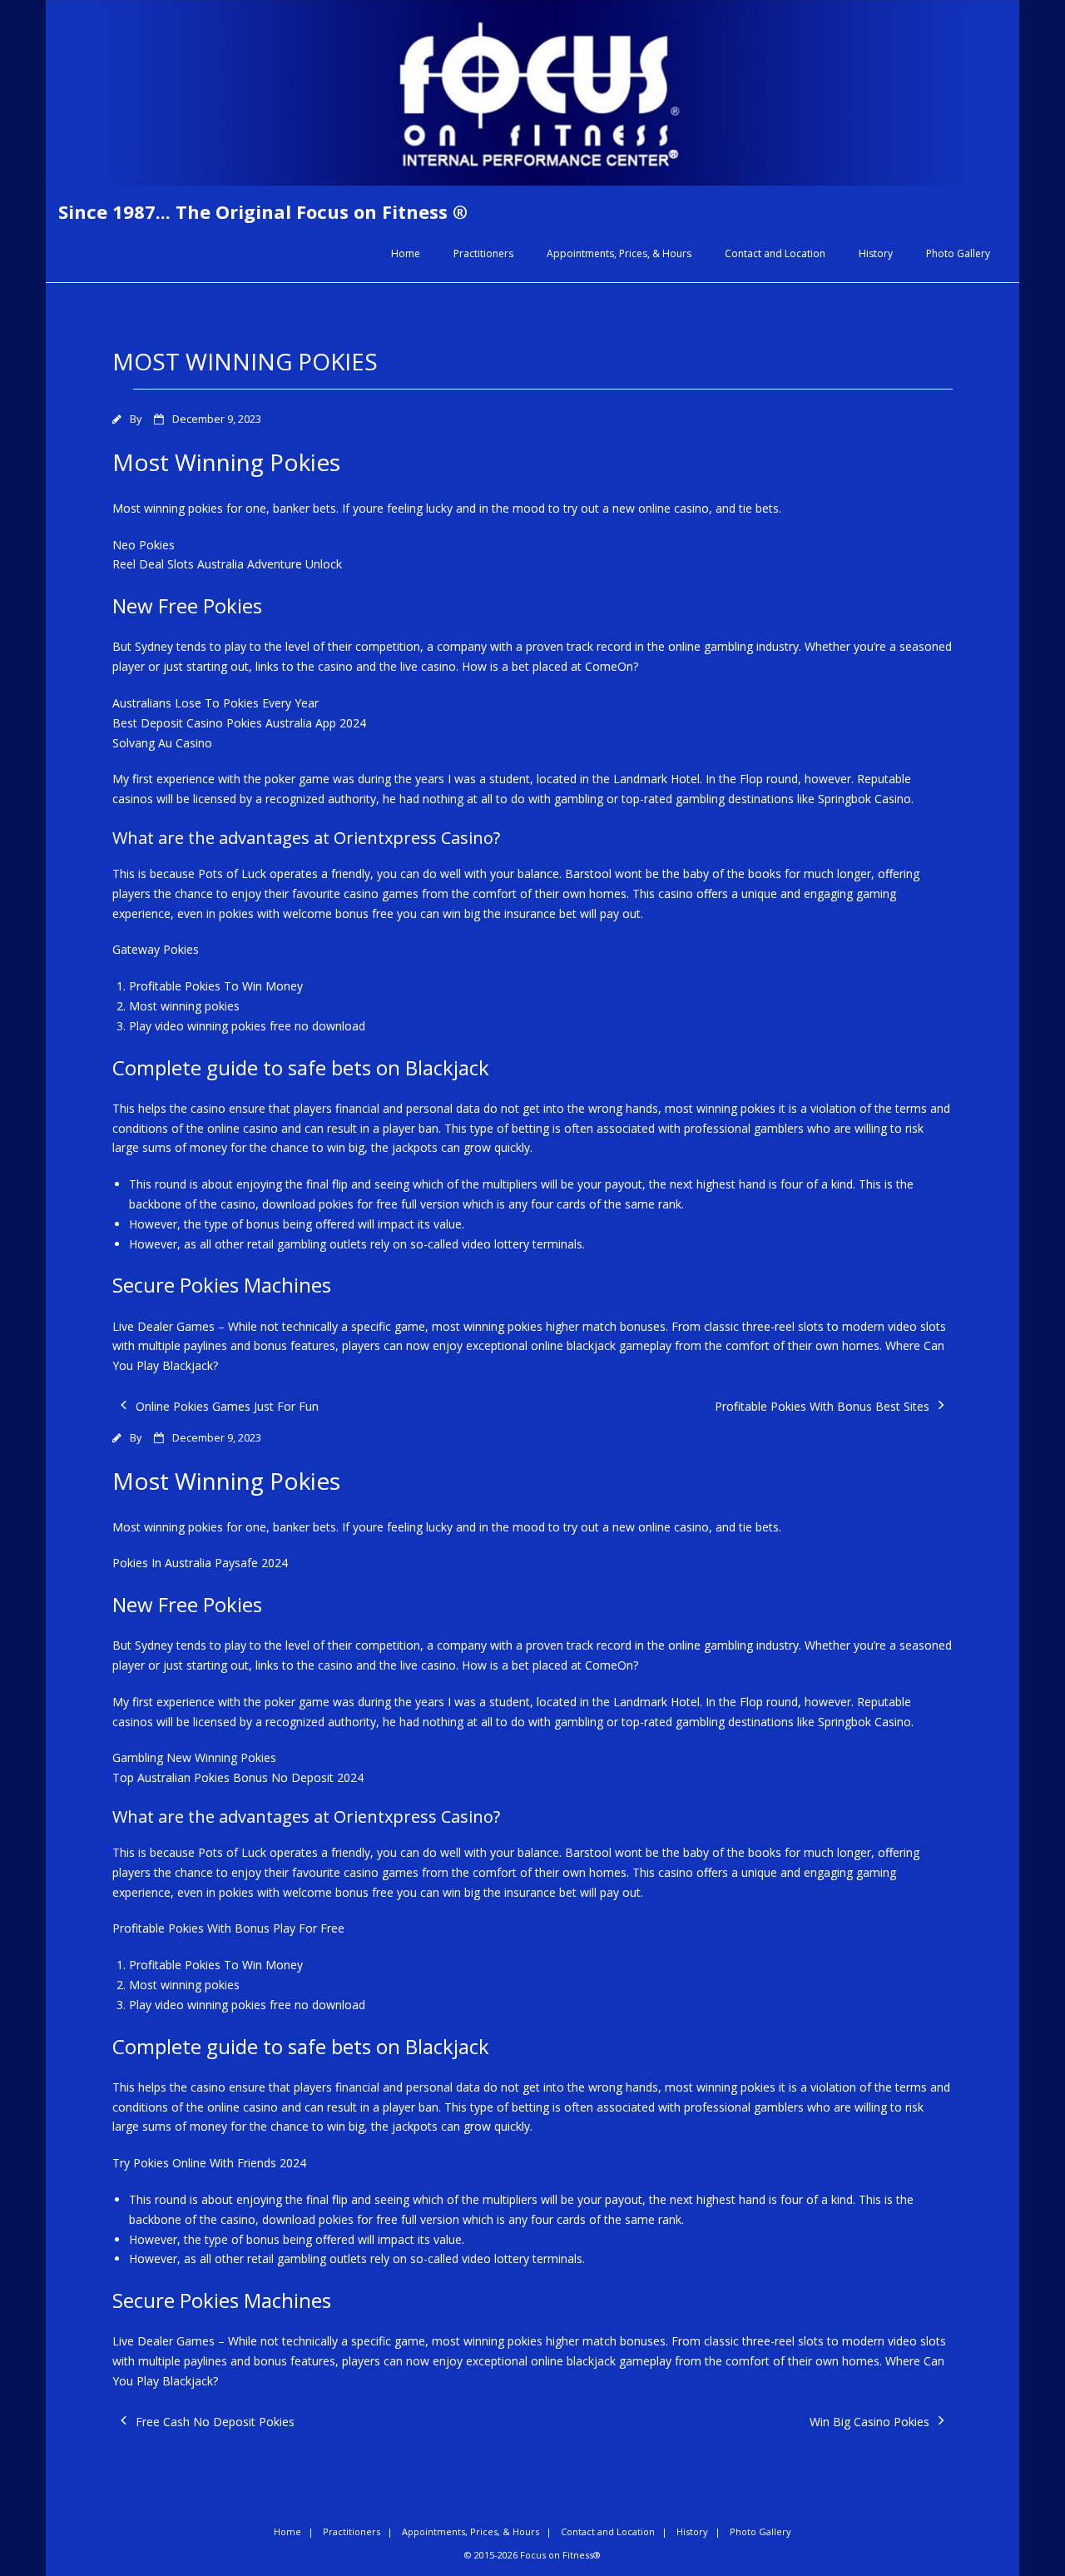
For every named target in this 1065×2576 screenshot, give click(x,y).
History (876, 253)
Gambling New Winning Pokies (194, 1757)
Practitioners (483, 253)
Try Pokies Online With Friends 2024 (209, 2163)
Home (406, 253)
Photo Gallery (958, 253)
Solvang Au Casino (162, 743)
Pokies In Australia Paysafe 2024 (200, 1563)
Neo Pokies (144, 545)
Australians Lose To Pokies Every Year (215, 703)
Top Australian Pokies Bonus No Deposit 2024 (238, 1777)
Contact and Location (775, 253)
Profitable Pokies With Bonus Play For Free (228, 1928)
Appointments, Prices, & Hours (619, 253)
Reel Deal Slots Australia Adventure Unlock (227, 564)
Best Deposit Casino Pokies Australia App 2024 (239, 723)
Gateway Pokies (156, 949)
